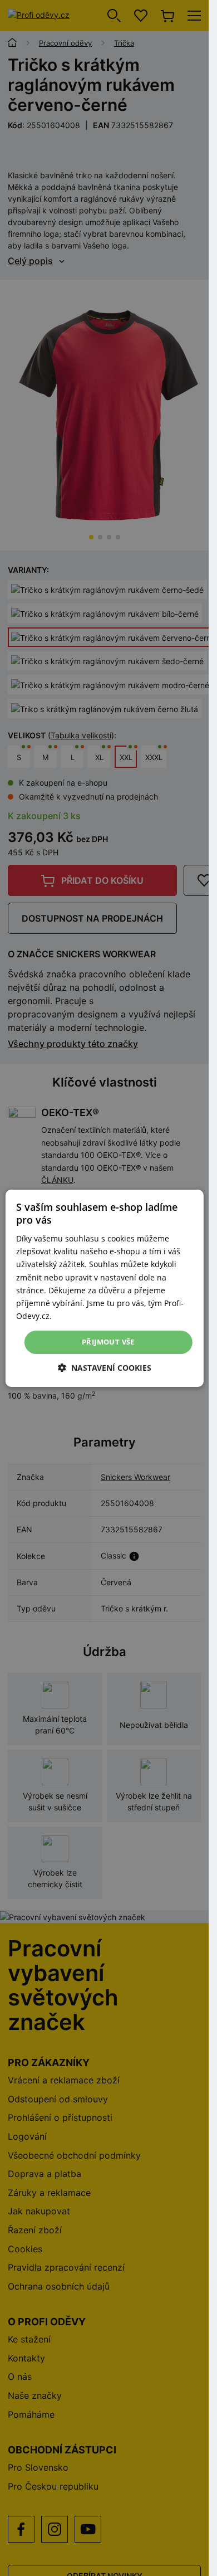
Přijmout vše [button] (108, 1342)
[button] (105, 1368)
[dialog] (104, 1288)
